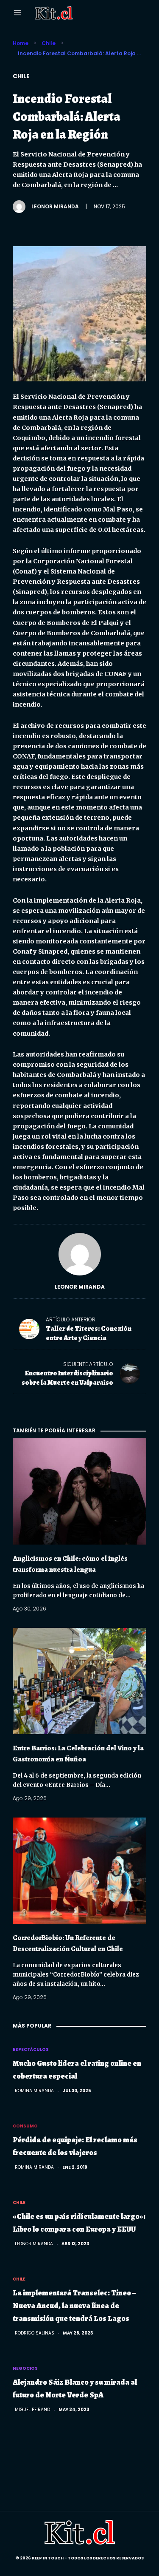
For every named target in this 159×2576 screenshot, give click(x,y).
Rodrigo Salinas (35, 2333)
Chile (49, 43)
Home (21, 43)
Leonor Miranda (55, 206)
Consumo (25, 2126)
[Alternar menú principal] (17, 13)
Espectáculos (31, 2049)
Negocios (25, 2368)
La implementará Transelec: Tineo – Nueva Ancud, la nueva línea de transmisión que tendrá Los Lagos (74, 2306)
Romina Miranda (34, 2091)
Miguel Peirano (32, 2410)
